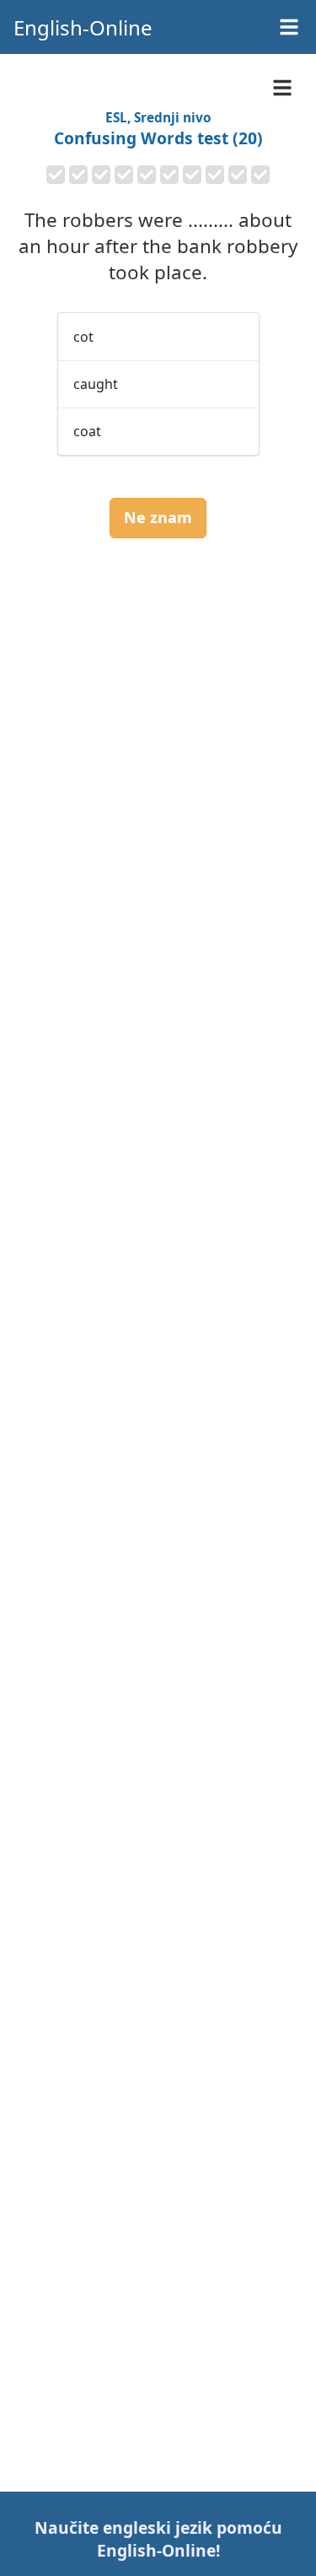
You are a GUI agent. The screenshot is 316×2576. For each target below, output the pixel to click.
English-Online (83, 27)
